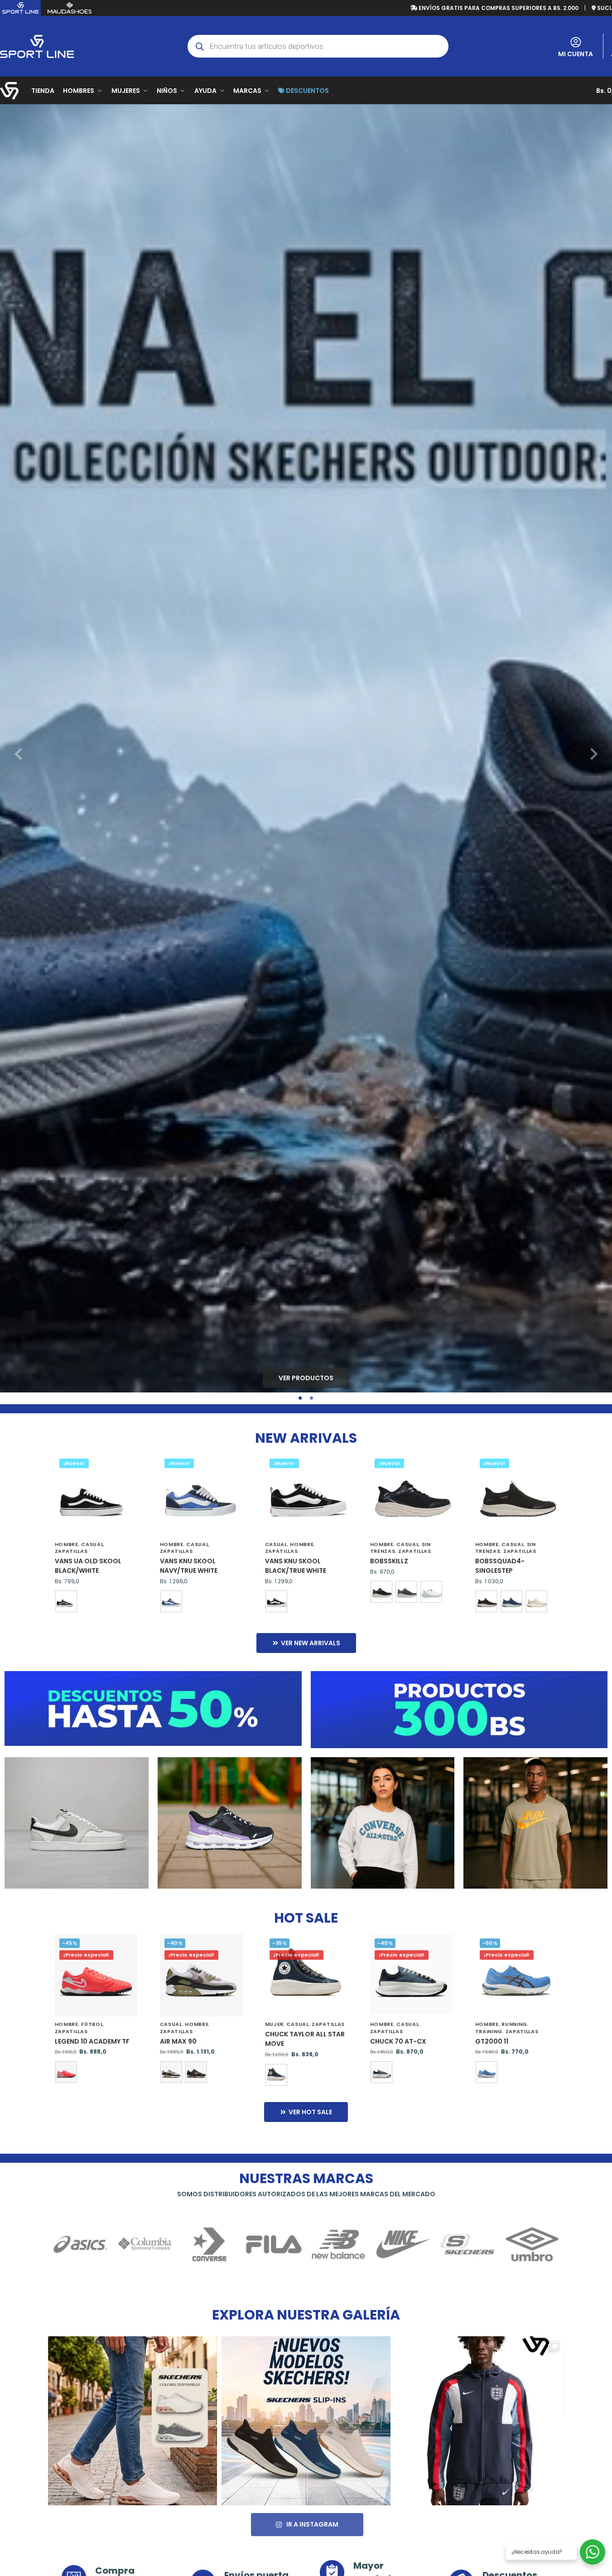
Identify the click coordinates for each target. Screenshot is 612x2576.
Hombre (67, 1544)
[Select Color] (96, 1602)
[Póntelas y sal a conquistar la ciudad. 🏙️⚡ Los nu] (306, 2421)
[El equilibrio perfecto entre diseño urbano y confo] (133, 2421)
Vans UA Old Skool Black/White (88, 1566)
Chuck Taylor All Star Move (305, 2039)
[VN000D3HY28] (66, 1601)
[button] (18, 754)
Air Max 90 (178, 2041)
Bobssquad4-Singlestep (500, 1566)
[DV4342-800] (66, 2072)
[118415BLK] (487, 1601)
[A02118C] (381, 2072)
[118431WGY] (431, 1592)
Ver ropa (535, 1823)
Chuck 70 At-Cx (398, 2041)
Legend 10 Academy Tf (92, 2041)
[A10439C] (276, 2075)
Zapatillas (71, 1551)
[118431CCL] (406, 1592)
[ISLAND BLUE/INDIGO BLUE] (487, 2072)
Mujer (275, 2024)
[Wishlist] (124, 1468)
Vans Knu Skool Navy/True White (189, 1566)
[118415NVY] (511, 1601)
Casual (92, 1544)
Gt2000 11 (492, 2041)
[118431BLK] (381, 1592)
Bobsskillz (389, 1561)
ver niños (229, 1823)
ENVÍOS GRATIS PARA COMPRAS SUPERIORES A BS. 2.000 (498, 8)
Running (514, 2024)
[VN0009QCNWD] (171, 1601)
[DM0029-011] (171, 2072)
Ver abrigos (383, 1823)
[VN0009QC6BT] (276, 1601)
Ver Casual (76, 1823)
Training (489, 2031)
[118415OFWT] (536, 1601)
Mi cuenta (576, 54)
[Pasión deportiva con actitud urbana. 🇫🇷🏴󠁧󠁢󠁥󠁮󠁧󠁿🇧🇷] (479, 2421)
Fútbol (92, 2024)
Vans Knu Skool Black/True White (296, 1566)
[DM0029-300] (196, 2072)
